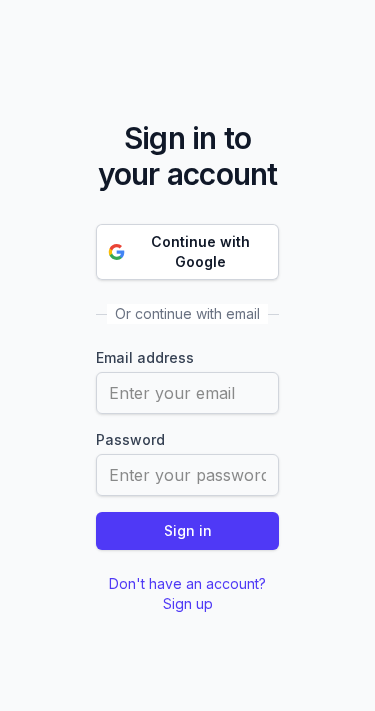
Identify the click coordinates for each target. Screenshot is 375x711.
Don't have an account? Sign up (187, 593)
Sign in (188, 530)
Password (130, 439)
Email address (145, 357)
